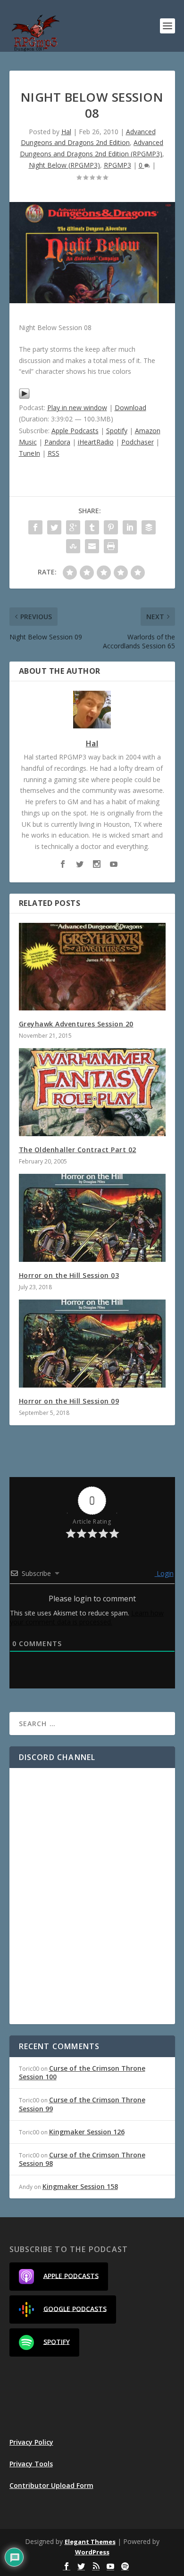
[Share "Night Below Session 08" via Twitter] (54, 527)
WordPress (92, 2552)
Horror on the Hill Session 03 (69, 1275)
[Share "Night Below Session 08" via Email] (92, 546)
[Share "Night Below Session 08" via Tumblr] (92, 527)
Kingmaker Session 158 (80, 2186)
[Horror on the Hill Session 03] (92, 1218)
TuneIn (29, 453)
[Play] (24, 397)
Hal (66, 132)
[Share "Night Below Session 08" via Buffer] (149, 527)
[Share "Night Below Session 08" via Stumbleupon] (73, 546)
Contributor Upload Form (51, 2485)
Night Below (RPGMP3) (64, 165)
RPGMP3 (117, 165)
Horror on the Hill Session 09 (69, 1401)
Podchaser (138, 442)
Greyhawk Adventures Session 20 (76, 1024)
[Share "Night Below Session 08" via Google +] (73, 527)
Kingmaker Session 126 (87, 2132)
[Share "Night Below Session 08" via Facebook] (35, 527)
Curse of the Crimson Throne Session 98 (82, 2159)
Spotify (117, 431)
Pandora (57, 442)
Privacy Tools (31, 2464)
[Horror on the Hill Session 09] (92, 1344)
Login (164, 1573)
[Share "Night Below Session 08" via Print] (111, 546)
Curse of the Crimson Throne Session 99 (82, 2104)
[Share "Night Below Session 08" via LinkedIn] (130, 527)
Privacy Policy (31, 2442)
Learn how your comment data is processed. (87, 1617)
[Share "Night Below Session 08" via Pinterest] (111, 527)
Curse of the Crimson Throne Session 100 (82, 2072)
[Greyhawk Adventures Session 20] (92, 967)
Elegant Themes (90, 2542)
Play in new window (77, 408)
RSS (54, 453)
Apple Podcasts (75, 431)
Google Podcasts (75, 2308)
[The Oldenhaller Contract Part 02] (92, 1092)
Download (130, 408)
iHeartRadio (96, 442)
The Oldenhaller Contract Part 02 (78, 1150)
